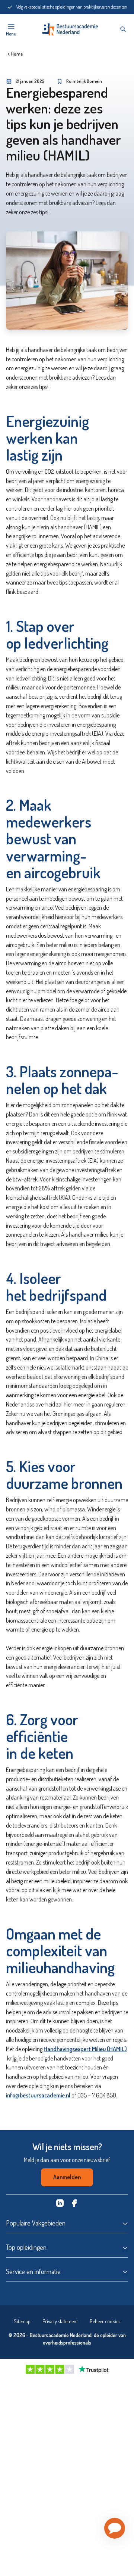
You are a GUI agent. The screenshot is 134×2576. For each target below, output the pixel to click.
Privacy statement (60, 2321)
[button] (115, 2528)
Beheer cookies (105, 2321)
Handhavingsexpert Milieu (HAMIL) (85, 2049)
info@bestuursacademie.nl (38, 2095)
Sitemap (22, 2321)
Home (17, 54)
